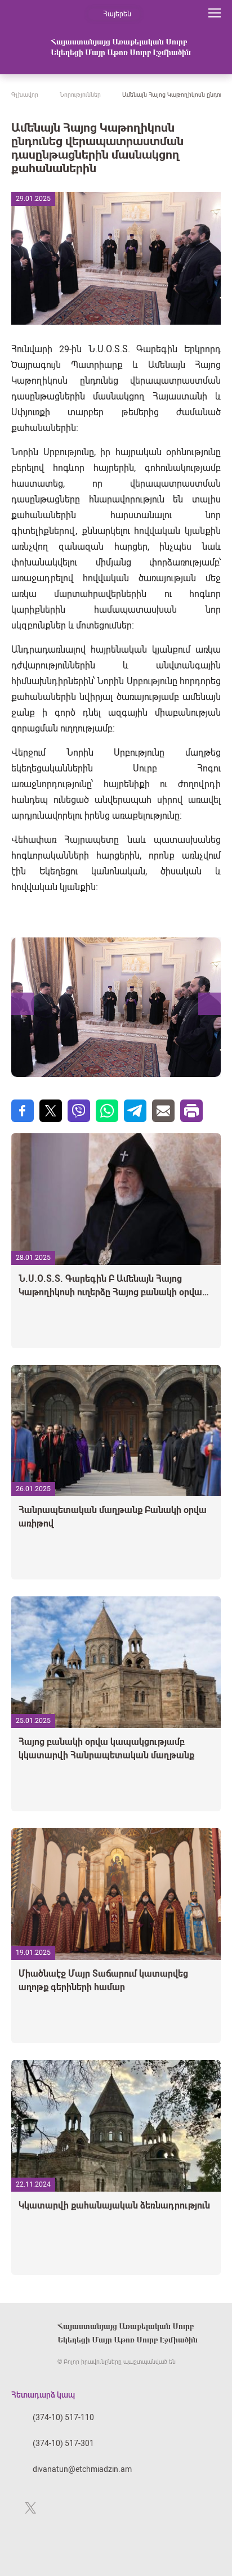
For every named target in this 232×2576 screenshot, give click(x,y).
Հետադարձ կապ (43, 2395)
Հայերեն (117, 14)
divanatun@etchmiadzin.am (82, 2469)
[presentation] (22, 1004)
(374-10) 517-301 (63, 2443)
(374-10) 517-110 (63, 2417)
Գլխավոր (25, 95)
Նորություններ (80, 95)
